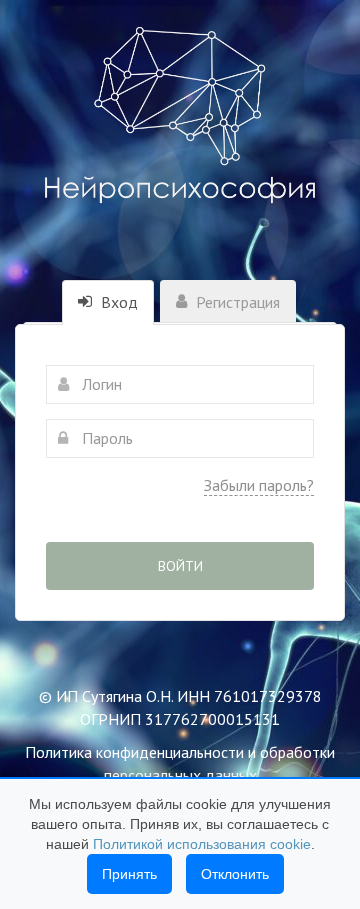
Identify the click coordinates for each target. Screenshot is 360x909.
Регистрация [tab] (236, 302)
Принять (129, 874)
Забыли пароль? (259, 485)
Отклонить (235, 874)
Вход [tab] (117, 302)
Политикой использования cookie (202, 844)
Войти (180, 566)
